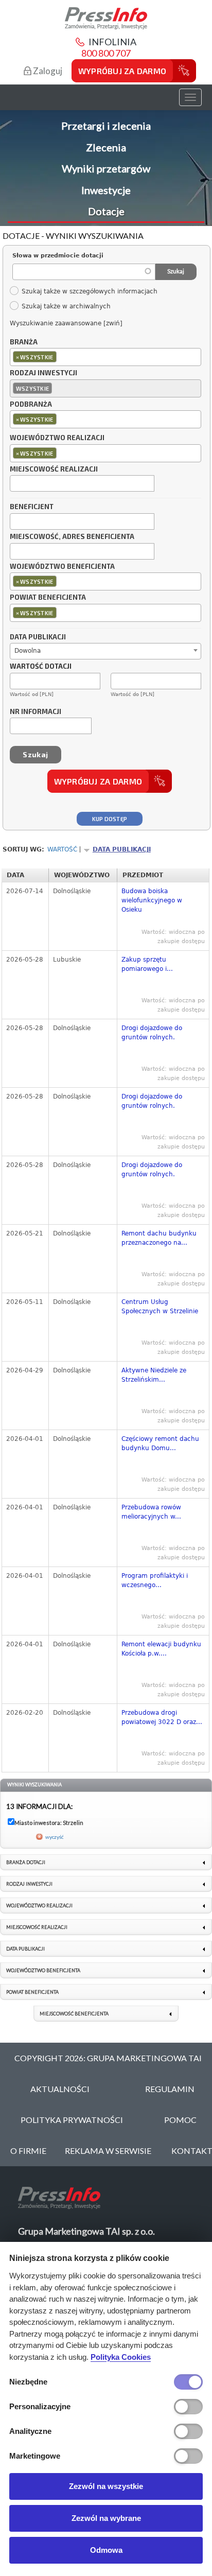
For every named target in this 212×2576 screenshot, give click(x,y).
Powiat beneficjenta (48, 598)
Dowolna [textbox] (28, 651)
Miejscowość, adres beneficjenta (72, 537)
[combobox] (105, 357)
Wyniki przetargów (106, 168)
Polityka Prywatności (72, 2120)
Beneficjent (32, 507)
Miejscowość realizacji (54, 469)
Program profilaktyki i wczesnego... (155, 1580)
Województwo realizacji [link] (39, 1905)
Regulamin (170, 2089)
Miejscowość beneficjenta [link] (74, 2014)
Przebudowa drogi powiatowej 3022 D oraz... (162, 1717)
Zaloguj (47, 71)
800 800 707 (106, 53)
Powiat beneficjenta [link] (32, 1992)
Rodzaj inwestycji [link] (29, 1884)
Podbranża (31, 405)
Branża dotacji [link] (26, 1862)
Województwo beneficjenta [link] (43, 1970)
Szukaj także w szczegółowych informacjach (89, 291)
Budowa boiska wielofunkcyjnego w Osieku (152, 900)
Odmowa (106, 2550)
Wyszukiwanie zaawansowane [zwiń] (66, 323)
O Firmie (28, 2151)
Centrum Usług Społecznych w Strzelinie (160, 1307)
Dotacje (106, 211)
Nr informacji (36, 712)
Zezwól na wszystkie (106, 2486)
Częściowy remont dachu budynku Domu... (160, 1443)
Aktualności (60, 2089)
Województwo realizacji (57, 438)
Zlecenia (106, 147)
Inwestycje (106, 190)
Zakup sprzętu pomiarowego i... (147, 964)
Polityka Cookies (121, 2357)
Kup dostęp (110, 819)
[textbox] (61, 356)
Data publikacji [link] (25, 1949)
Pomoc (180, 2120)
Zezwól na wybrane (106, 2518)
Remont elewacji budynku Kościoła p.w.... (161, 1649)
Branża (24, 342)
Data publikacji (38, 637)
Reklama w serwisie (108, 2151)
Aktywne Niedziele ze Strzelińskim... (154, 1375)
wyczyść (55, 1837)
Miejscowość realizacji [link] (37, 1927)
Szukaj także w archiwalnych (66, 306)
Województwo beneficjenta (62, 567)
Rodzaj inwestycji (43, 373)
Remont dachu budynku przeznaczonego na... (159, 1238)
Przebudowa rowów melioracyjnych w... (151, 1512)
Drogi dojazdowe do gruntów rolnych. (152, 1033)
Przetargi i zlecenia (106, 126)
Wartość (62, 849)
